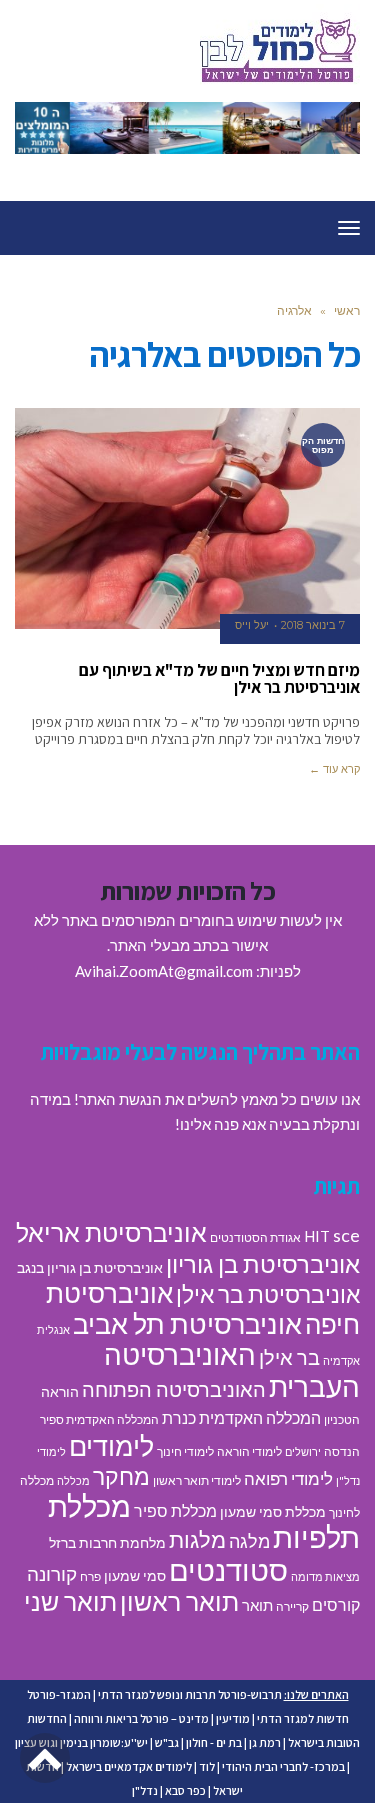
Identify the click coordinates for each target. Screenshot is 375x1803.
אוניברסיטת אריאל (111, 1232)
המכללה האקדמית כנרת (241, 1417)
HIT (317, 1236)
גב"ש (167, 1742)
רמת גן (265, 1742)
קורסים (336, 1604)
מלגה (249, 1541)
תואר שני (70, 1601)
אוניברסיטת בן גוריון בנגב (90, 1268)
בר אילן (289, 1357)
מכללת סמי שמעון (273, 1512)
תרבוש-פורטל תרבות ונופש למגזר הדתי (190, 1694)
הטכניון (342, 1419)
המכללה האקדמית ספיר (99, 1419)
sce (346, 1235)
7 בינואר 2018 (313, 625)
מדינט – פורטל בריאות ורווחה (141, 1718)
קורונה (52, 1573)
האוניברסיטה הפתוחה (174, 1389)
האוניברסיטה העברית (232, 1370)
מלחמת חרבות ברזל (107, 1543)
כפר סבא (185, 1790)
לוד (207, 1766)
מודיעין (233, 1718)
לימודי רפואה (288, 1478)
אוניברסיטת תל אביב (187, 1323)
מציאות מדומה (325, 1576)
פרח (90, 1576)
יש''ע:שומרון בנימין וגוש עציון (81, 1742)
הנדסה (342, 1451)
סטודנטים (228, 1569)
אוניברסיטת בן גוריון (263, 1263)
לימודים (111, 1445)
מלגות (197, 1539)
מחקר (121, 1476)
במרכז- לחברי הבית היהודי (283, 1766)
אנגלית (53, 1329)
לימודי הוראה (249, 1451)
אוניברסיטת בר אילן (268, 1294)
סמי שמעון (135, 1576)
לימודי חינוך (185, 1451)
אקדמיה (341, 1360)
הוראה (60, 1392)
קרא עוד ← (334, 769)
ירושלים (303, 1451)
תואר (257, 1605)
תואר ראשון (179, 1601)
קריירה (292, 1606)
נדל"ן (145, 1790)
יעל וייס (252, 625)
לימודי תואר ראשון (197, 1480)
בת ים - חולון (214, 1742)
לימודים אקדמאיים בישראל (129, 1766)
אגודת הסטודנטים (255, 1237)
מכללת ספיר (175, 1510)
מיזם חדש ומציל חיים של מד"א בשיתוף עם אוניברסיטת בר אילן (219, 678)
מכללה (73, 1480)
